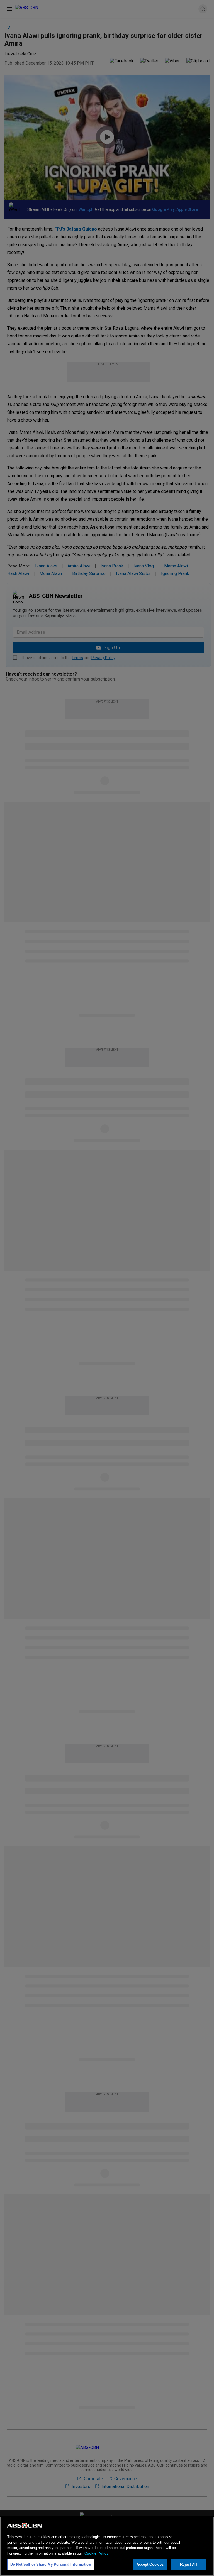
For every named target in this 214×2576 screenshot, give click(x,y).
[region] (107, 2546)
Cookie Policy (96, 2553)
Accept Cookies (150, 2564)
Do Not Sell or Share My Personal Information (51, 2564)
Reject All (188, 2564)
